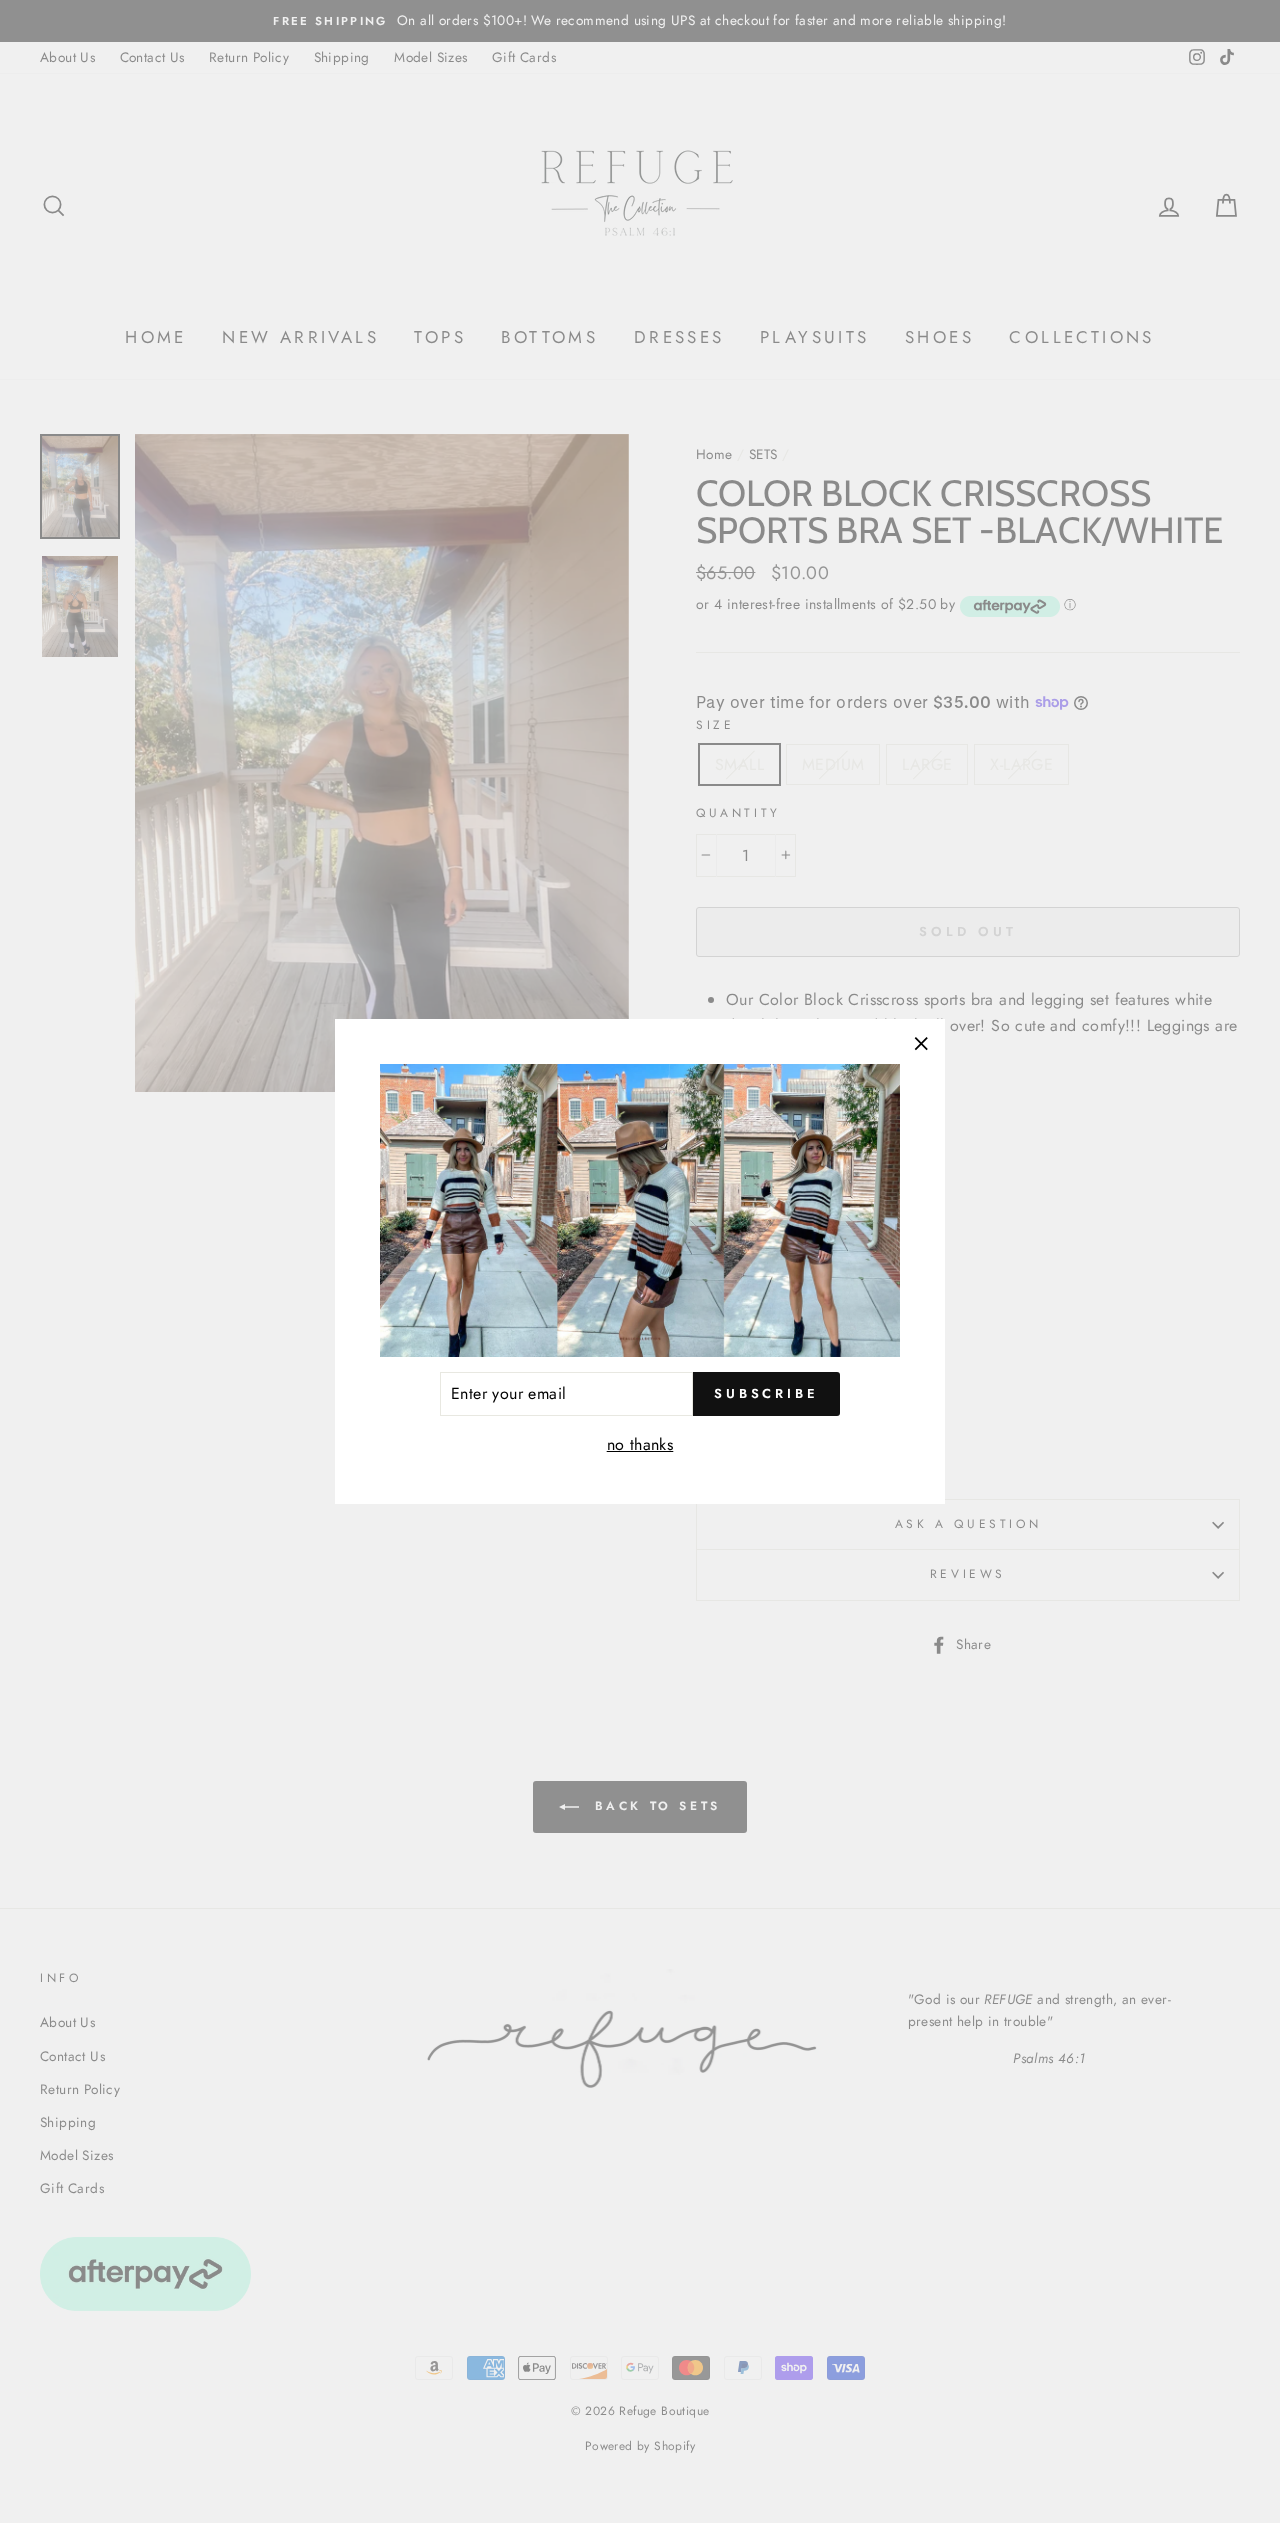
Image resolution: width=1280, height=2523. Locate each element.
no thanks (640, 1444)
